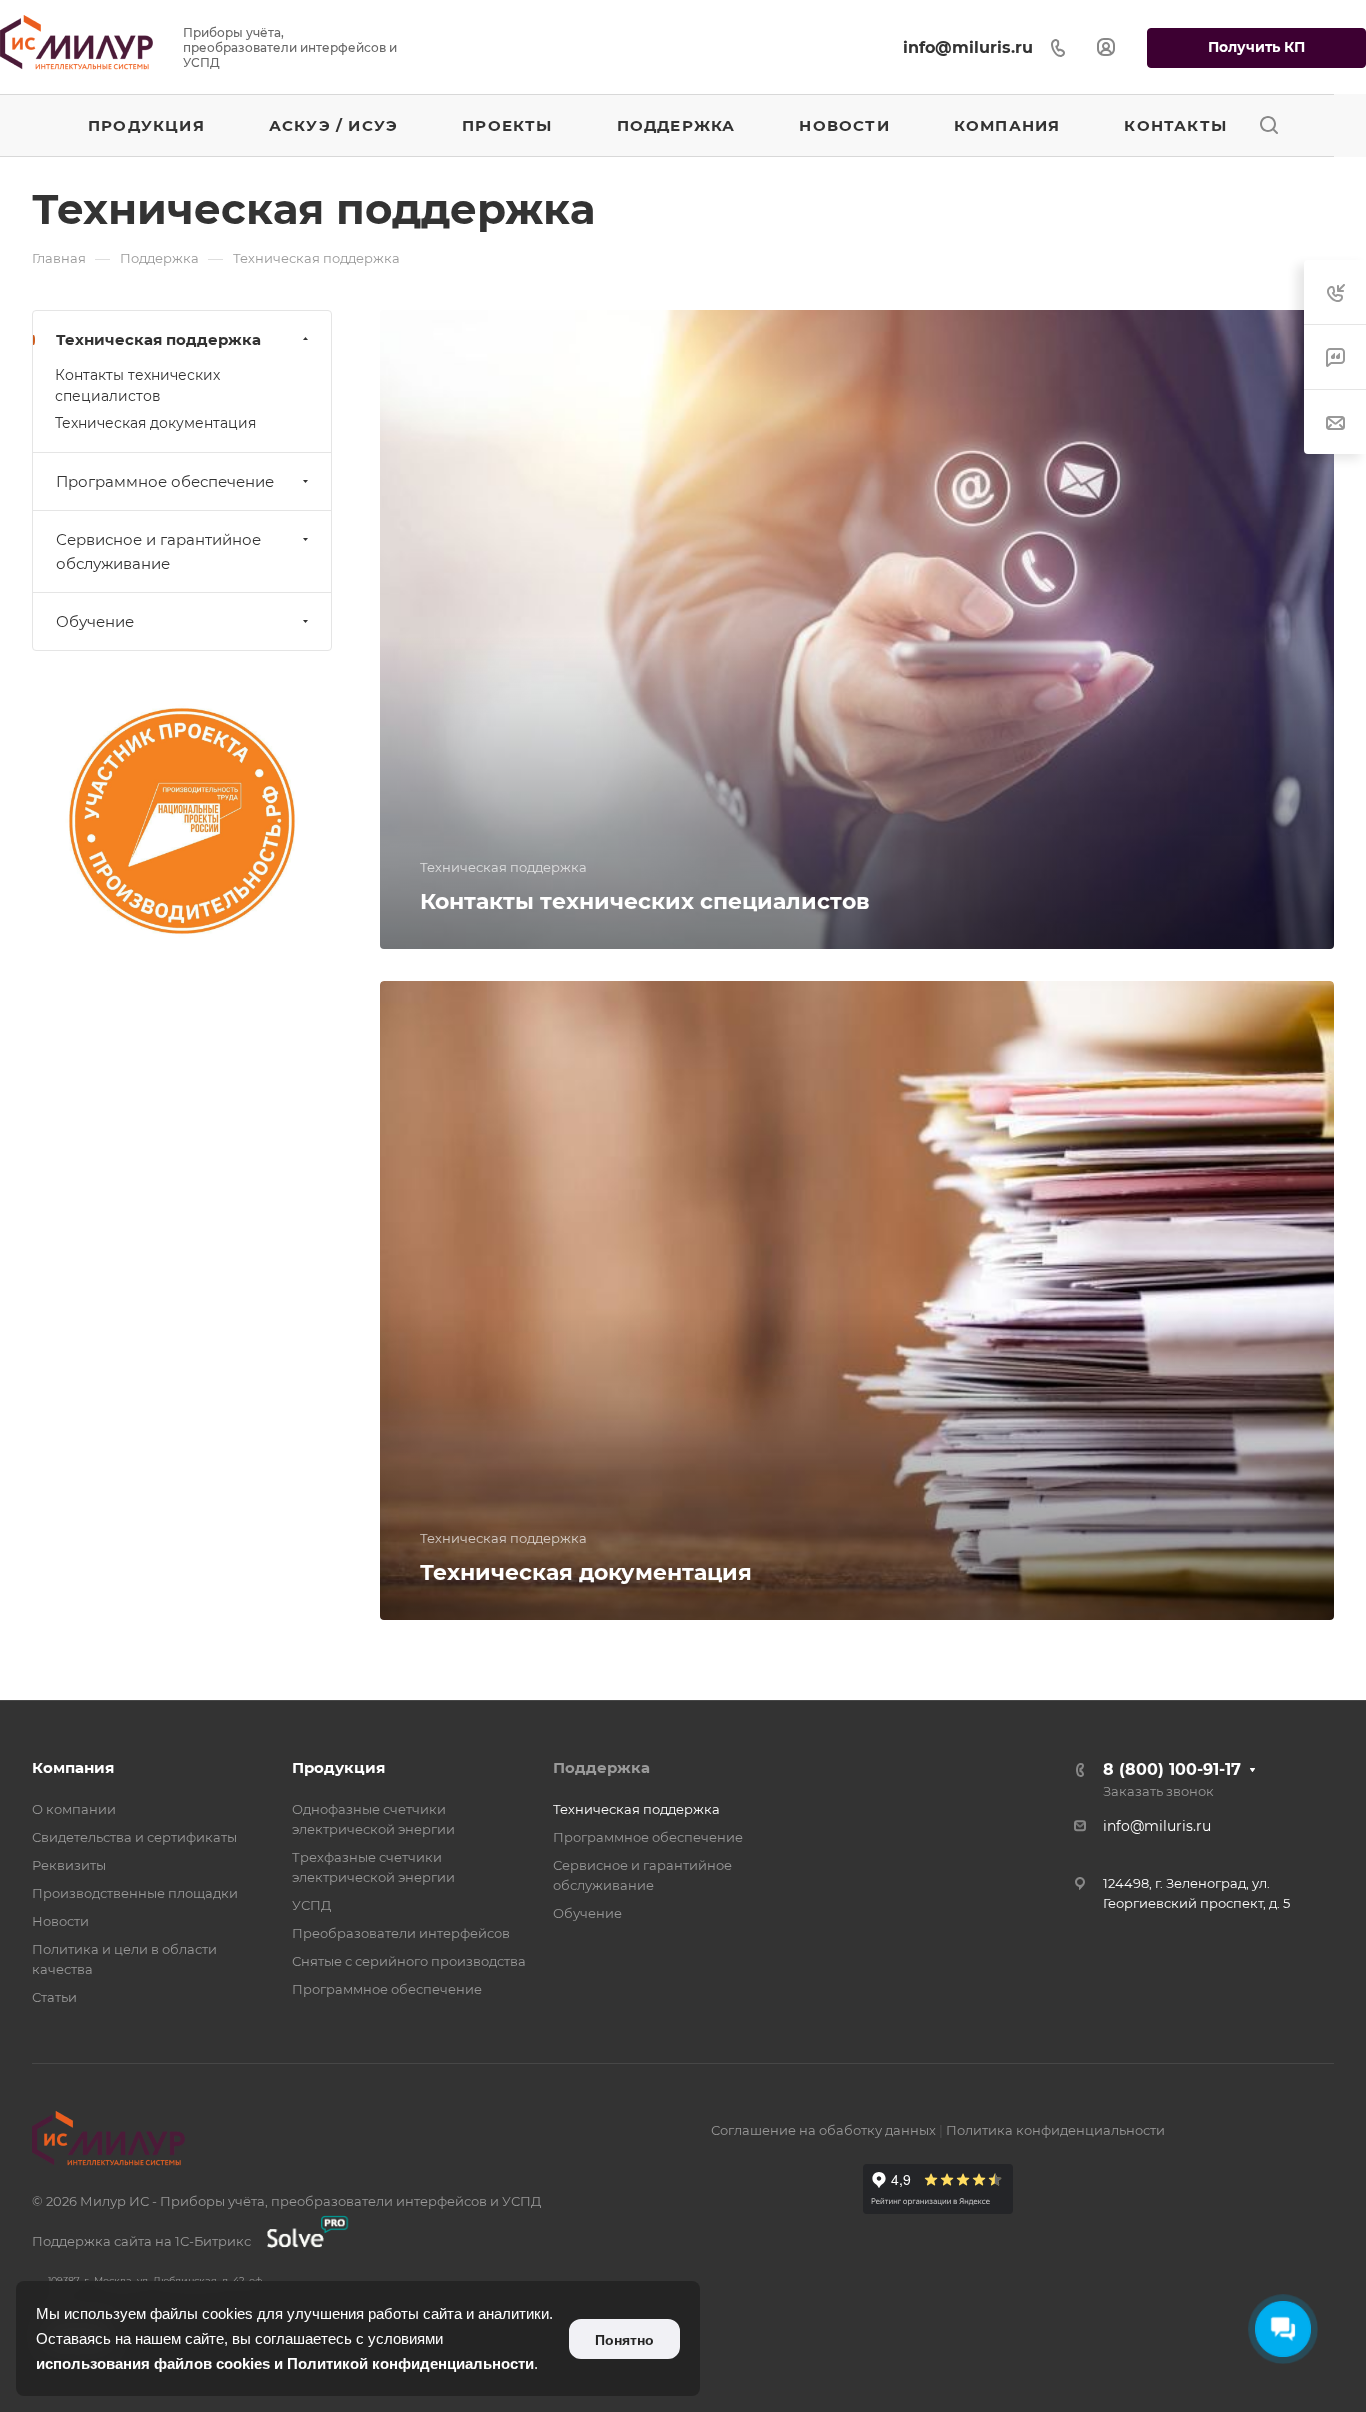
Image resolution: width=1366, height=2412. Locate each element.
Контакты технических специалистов (137, 385)
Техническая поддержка (158, 339)
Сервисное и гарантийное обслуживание (158, 551)
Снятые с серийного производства (409, 1961)
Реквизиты (69, 1865)
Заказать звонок (1158, 1791)
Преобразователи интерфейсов (401, 1933)
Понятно (624, 2340)
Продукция (338, 1767)
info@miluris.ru (968, 47)
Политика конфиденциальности (1055, 2130)
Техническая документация (155, 423)
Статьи (54, 1997)
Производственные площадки (135, 1893)
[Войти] (1106, 47)
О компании (74, 1809)
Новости (60, 1921)
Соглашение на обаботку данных (823, 2130)
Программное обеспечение (165, 481)
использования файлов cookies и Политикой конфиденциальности (285, 2363)
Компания (73, 1767)
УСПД (311, 1905)
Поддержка (601, 1767)
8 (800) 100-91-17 (1172, 1769)
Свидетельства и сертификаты (134, 1837)
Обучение (95, 621)
